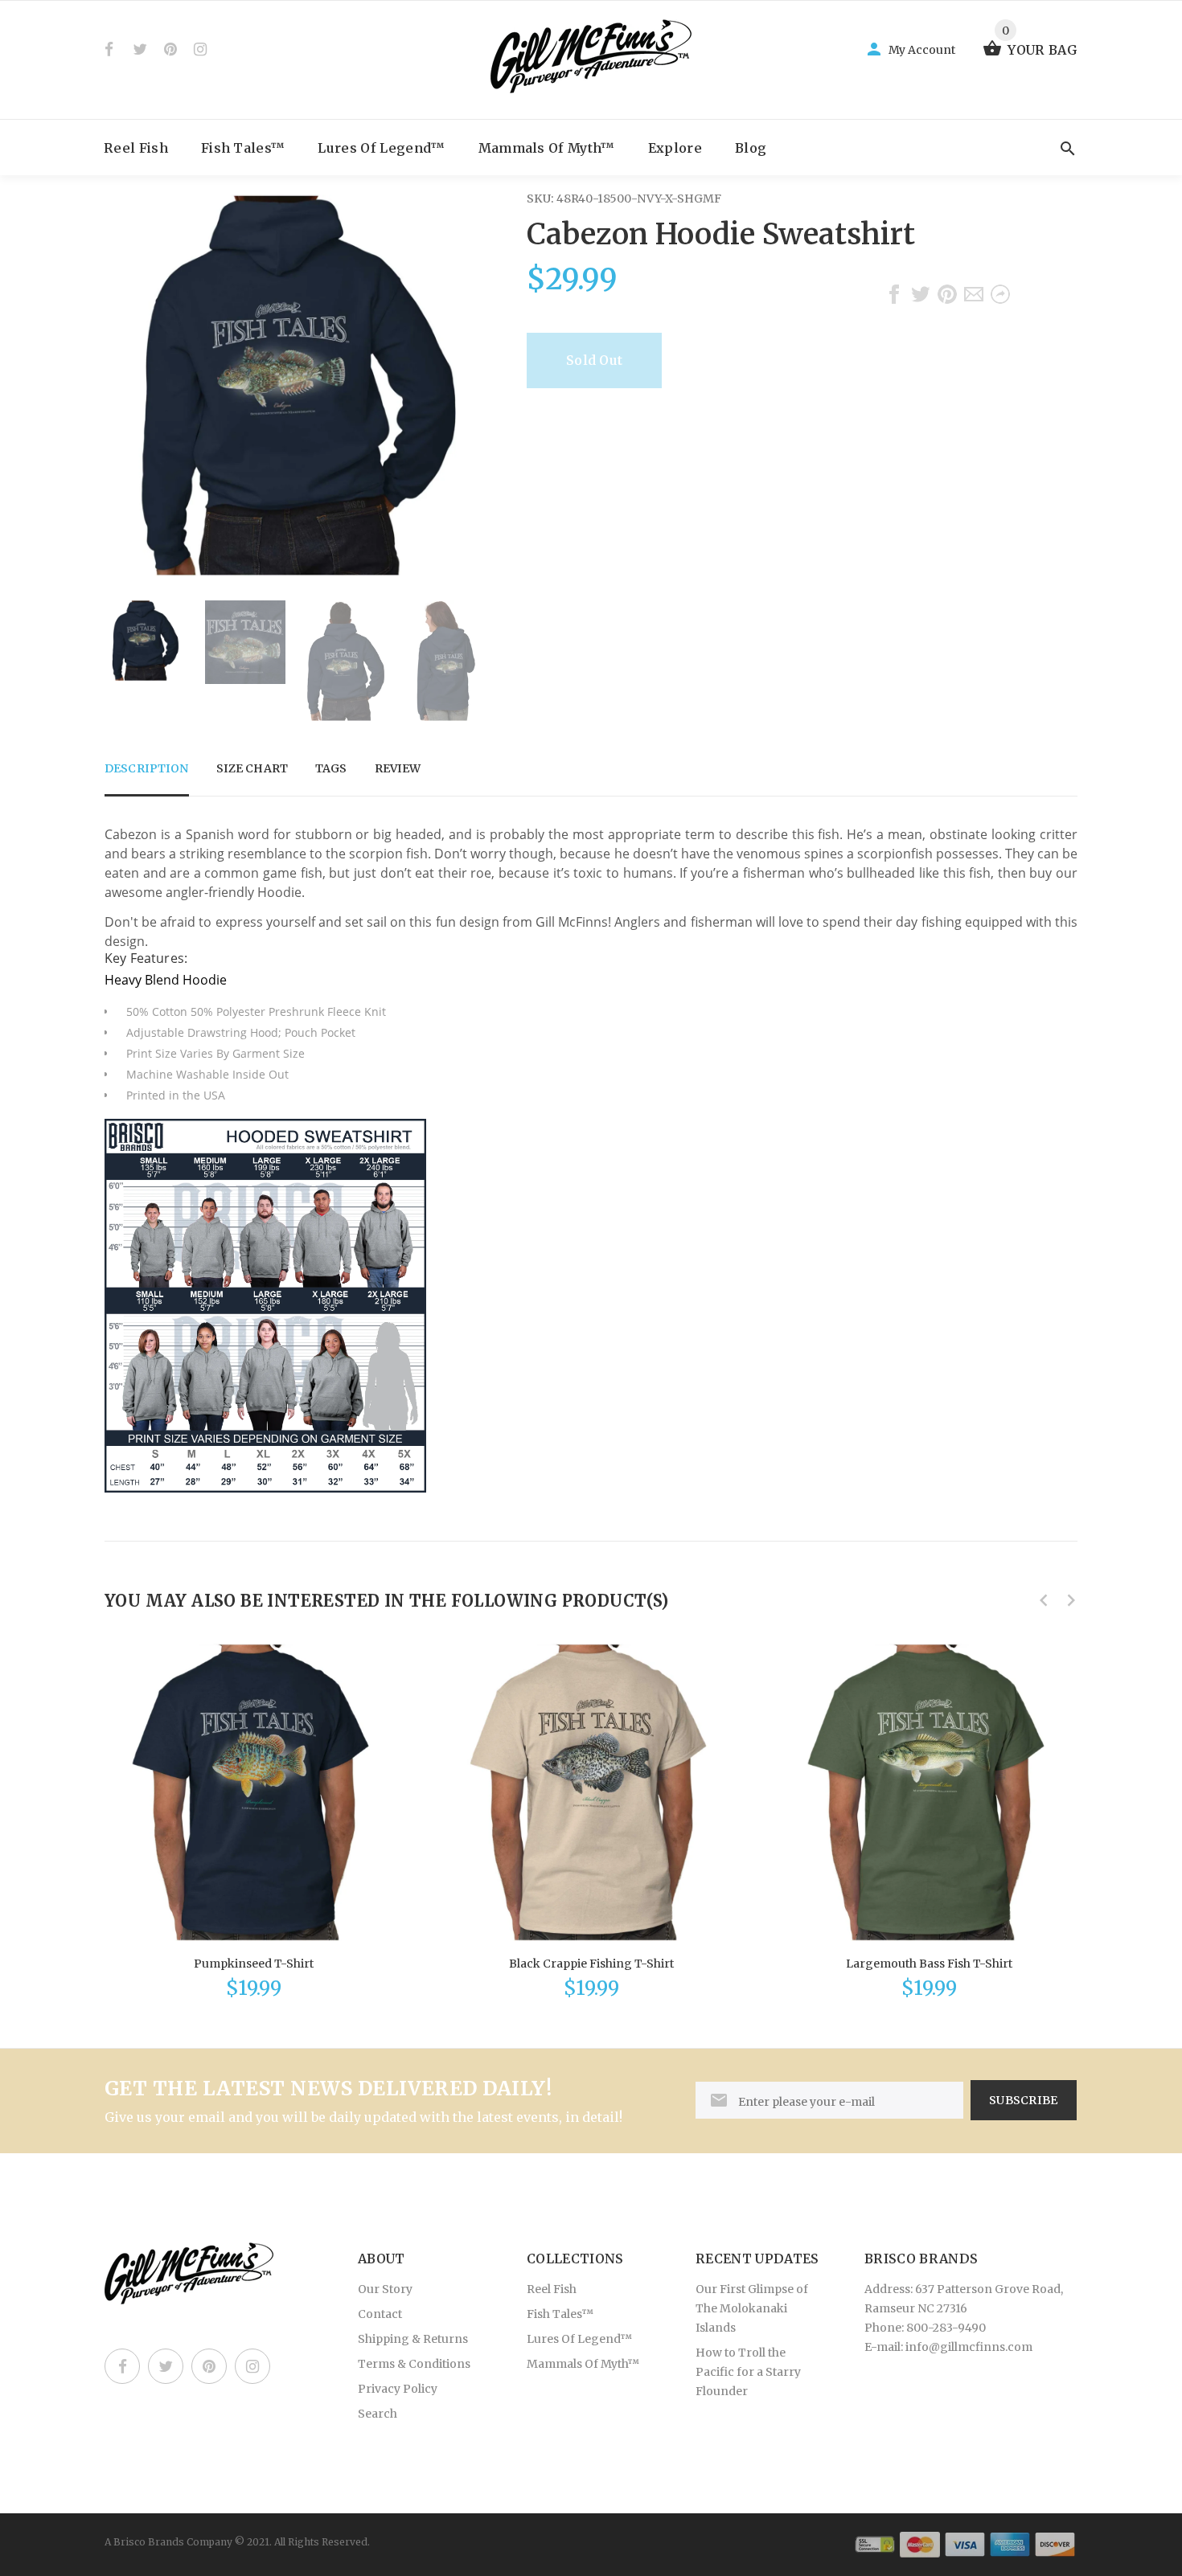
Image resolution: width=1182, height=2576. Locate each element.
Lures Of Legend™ (381, 148)
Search (378, 2414)
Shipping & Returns (413, 2339)
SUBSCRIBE (1024, 2100)
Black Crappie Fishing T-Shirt (591, 1964)
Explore (675, 148)
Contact (380, 2314)
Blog (751, 148)
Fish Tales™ (243, 148)
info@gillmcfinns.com (969, 2347)
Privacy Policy (398, 2389)
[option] (145, 641)
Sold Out (594, 360)
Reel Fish (136, 148)
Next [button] (466, 661)
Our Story (385, 2289)
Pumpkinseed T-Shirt (254, 1964)
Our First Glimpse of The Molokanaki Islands (752, 2308)
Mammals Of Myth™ (547, 148)
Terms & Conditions (414, 2364)
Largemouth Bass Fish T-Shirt (929, 1964)
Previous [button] (125, 661)
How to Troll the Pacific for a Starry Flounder (748, 2372)
